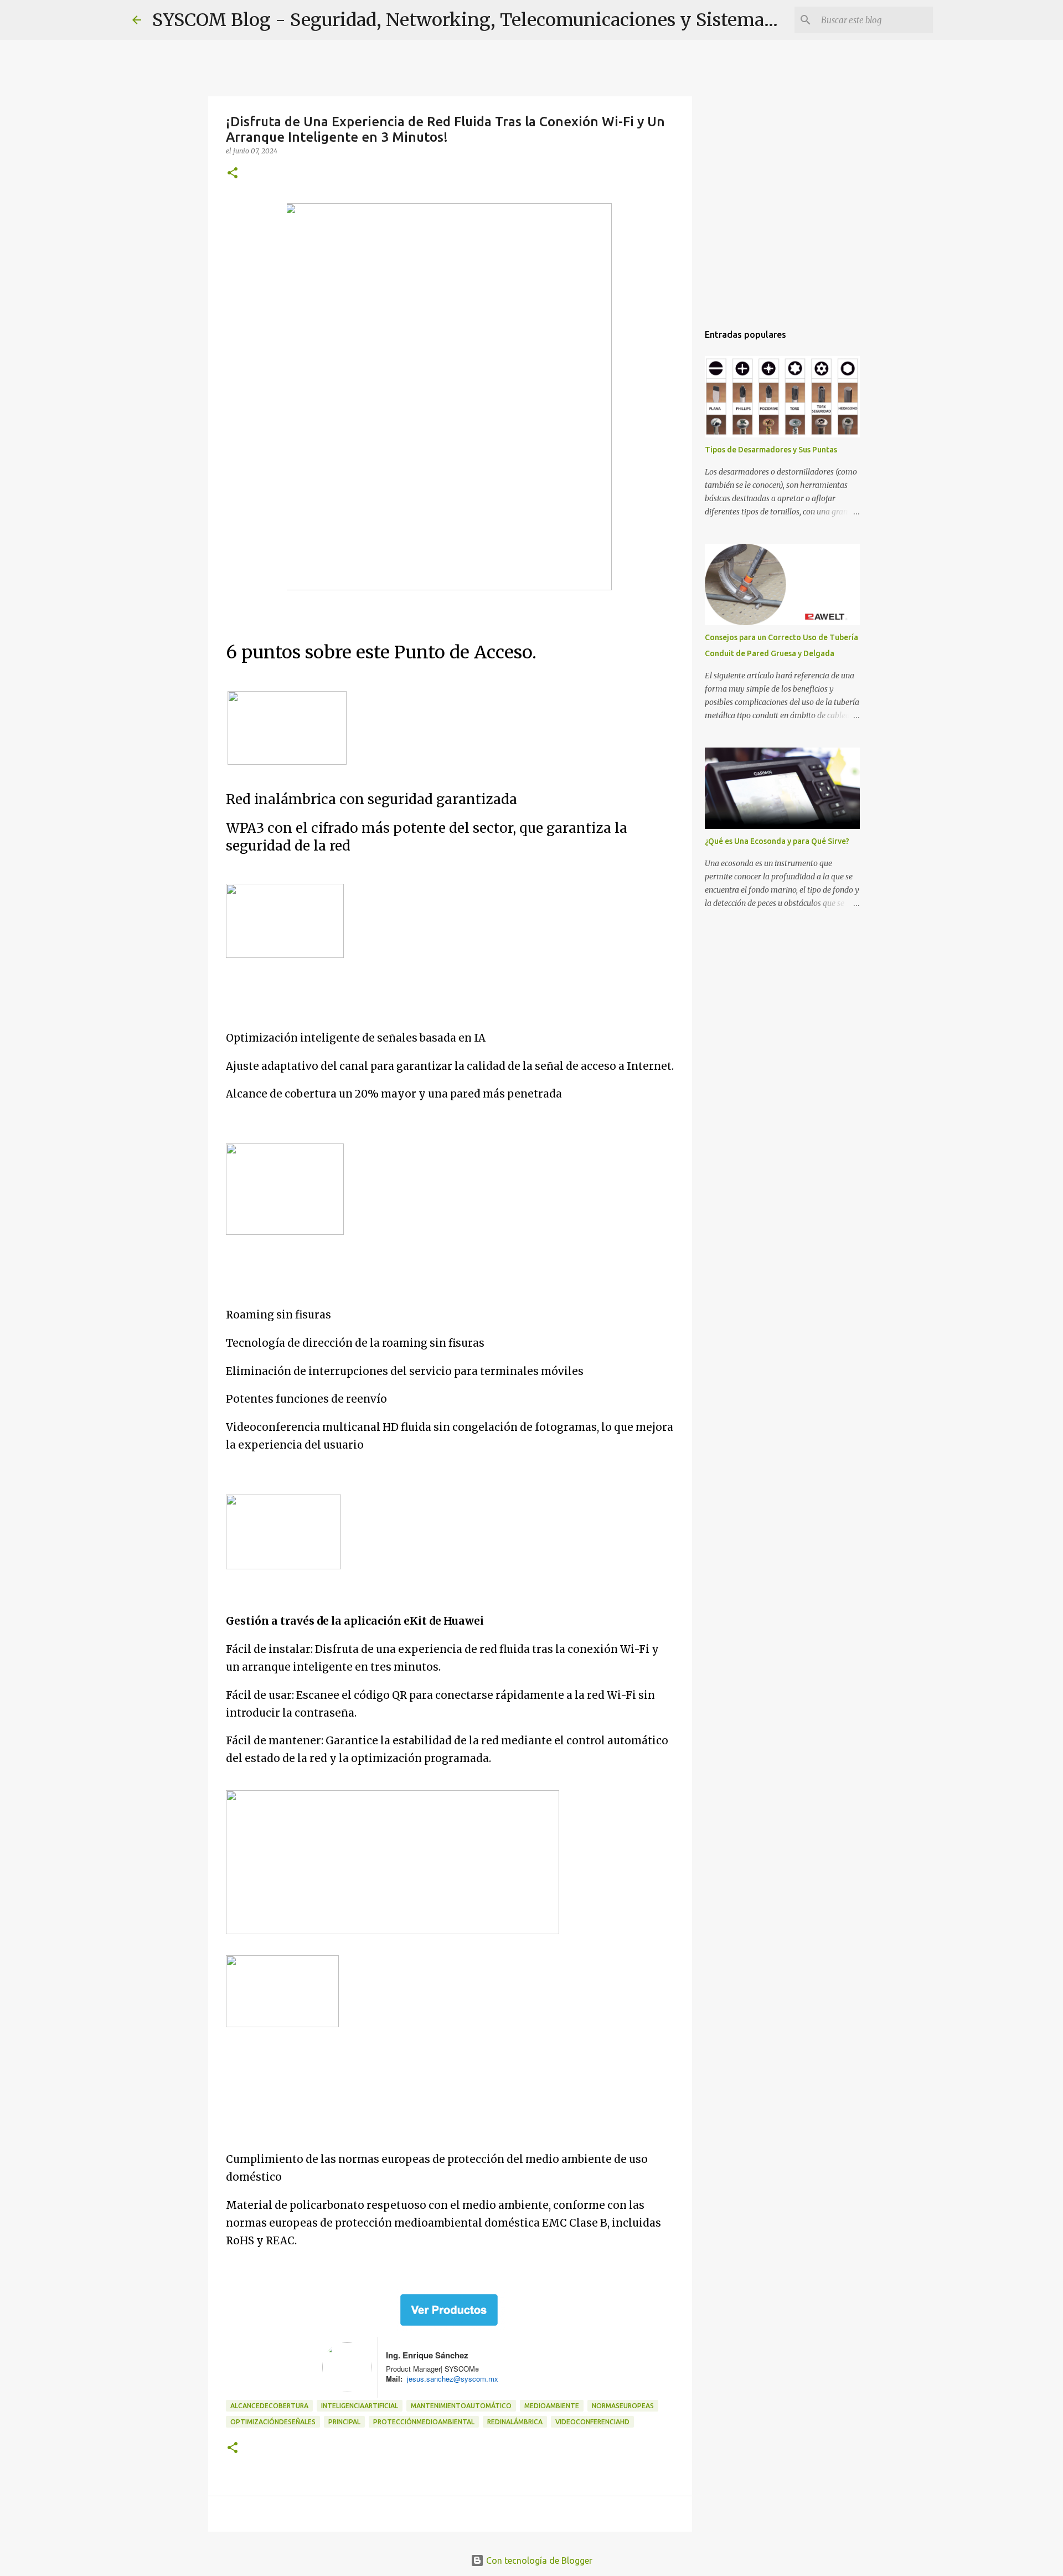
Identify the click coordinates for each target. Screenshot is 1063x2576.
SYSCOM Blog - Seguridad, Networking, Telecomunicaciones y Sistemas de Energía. (512, 20)
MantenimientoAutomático (461, 2406)
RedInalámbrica (515, 2422)
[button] (233, 174)
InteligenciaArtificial (360, 2406)
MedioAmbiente (552, 2406)
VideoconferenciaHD (592, 2422)
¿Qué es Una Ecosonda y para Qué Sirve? (777, 841)
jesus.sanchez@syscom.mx (450, 2379)
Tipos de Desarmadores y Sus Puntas (771, 450)
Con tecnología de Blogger (538, 2560)
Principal (344, 2422)
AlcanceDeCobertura (269, 2406)
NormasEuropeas (623, 2406)
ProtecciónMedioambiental (424, 2422)
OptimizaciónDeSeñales (273, 2422)
